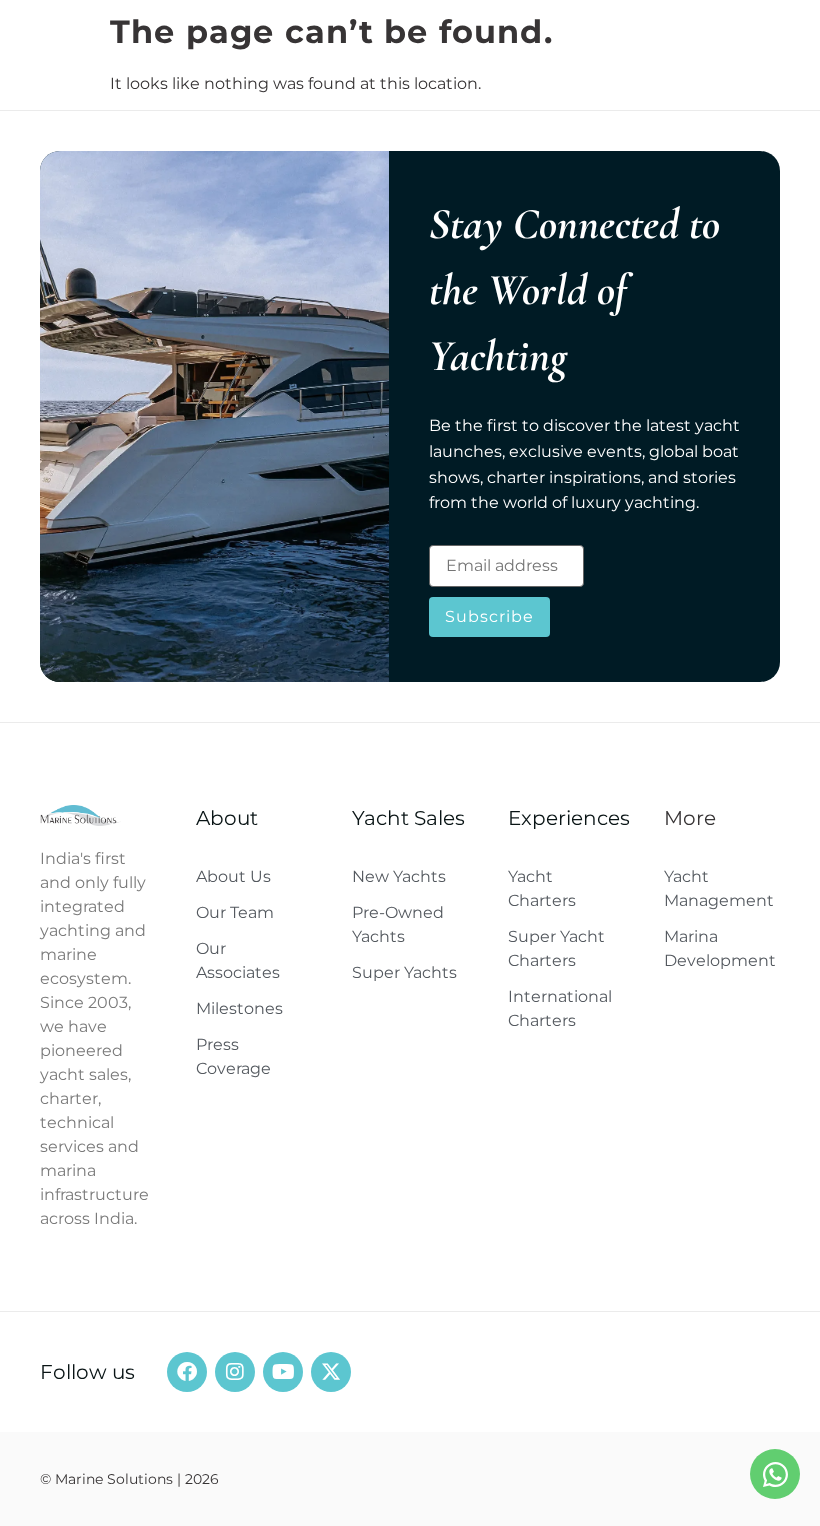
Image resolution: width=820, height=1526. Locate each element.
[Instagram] (235, 1372)
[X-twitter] (331, 1372)
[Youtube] (283, 1372)
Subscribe (489, 616)
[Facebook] (187, 1372)
